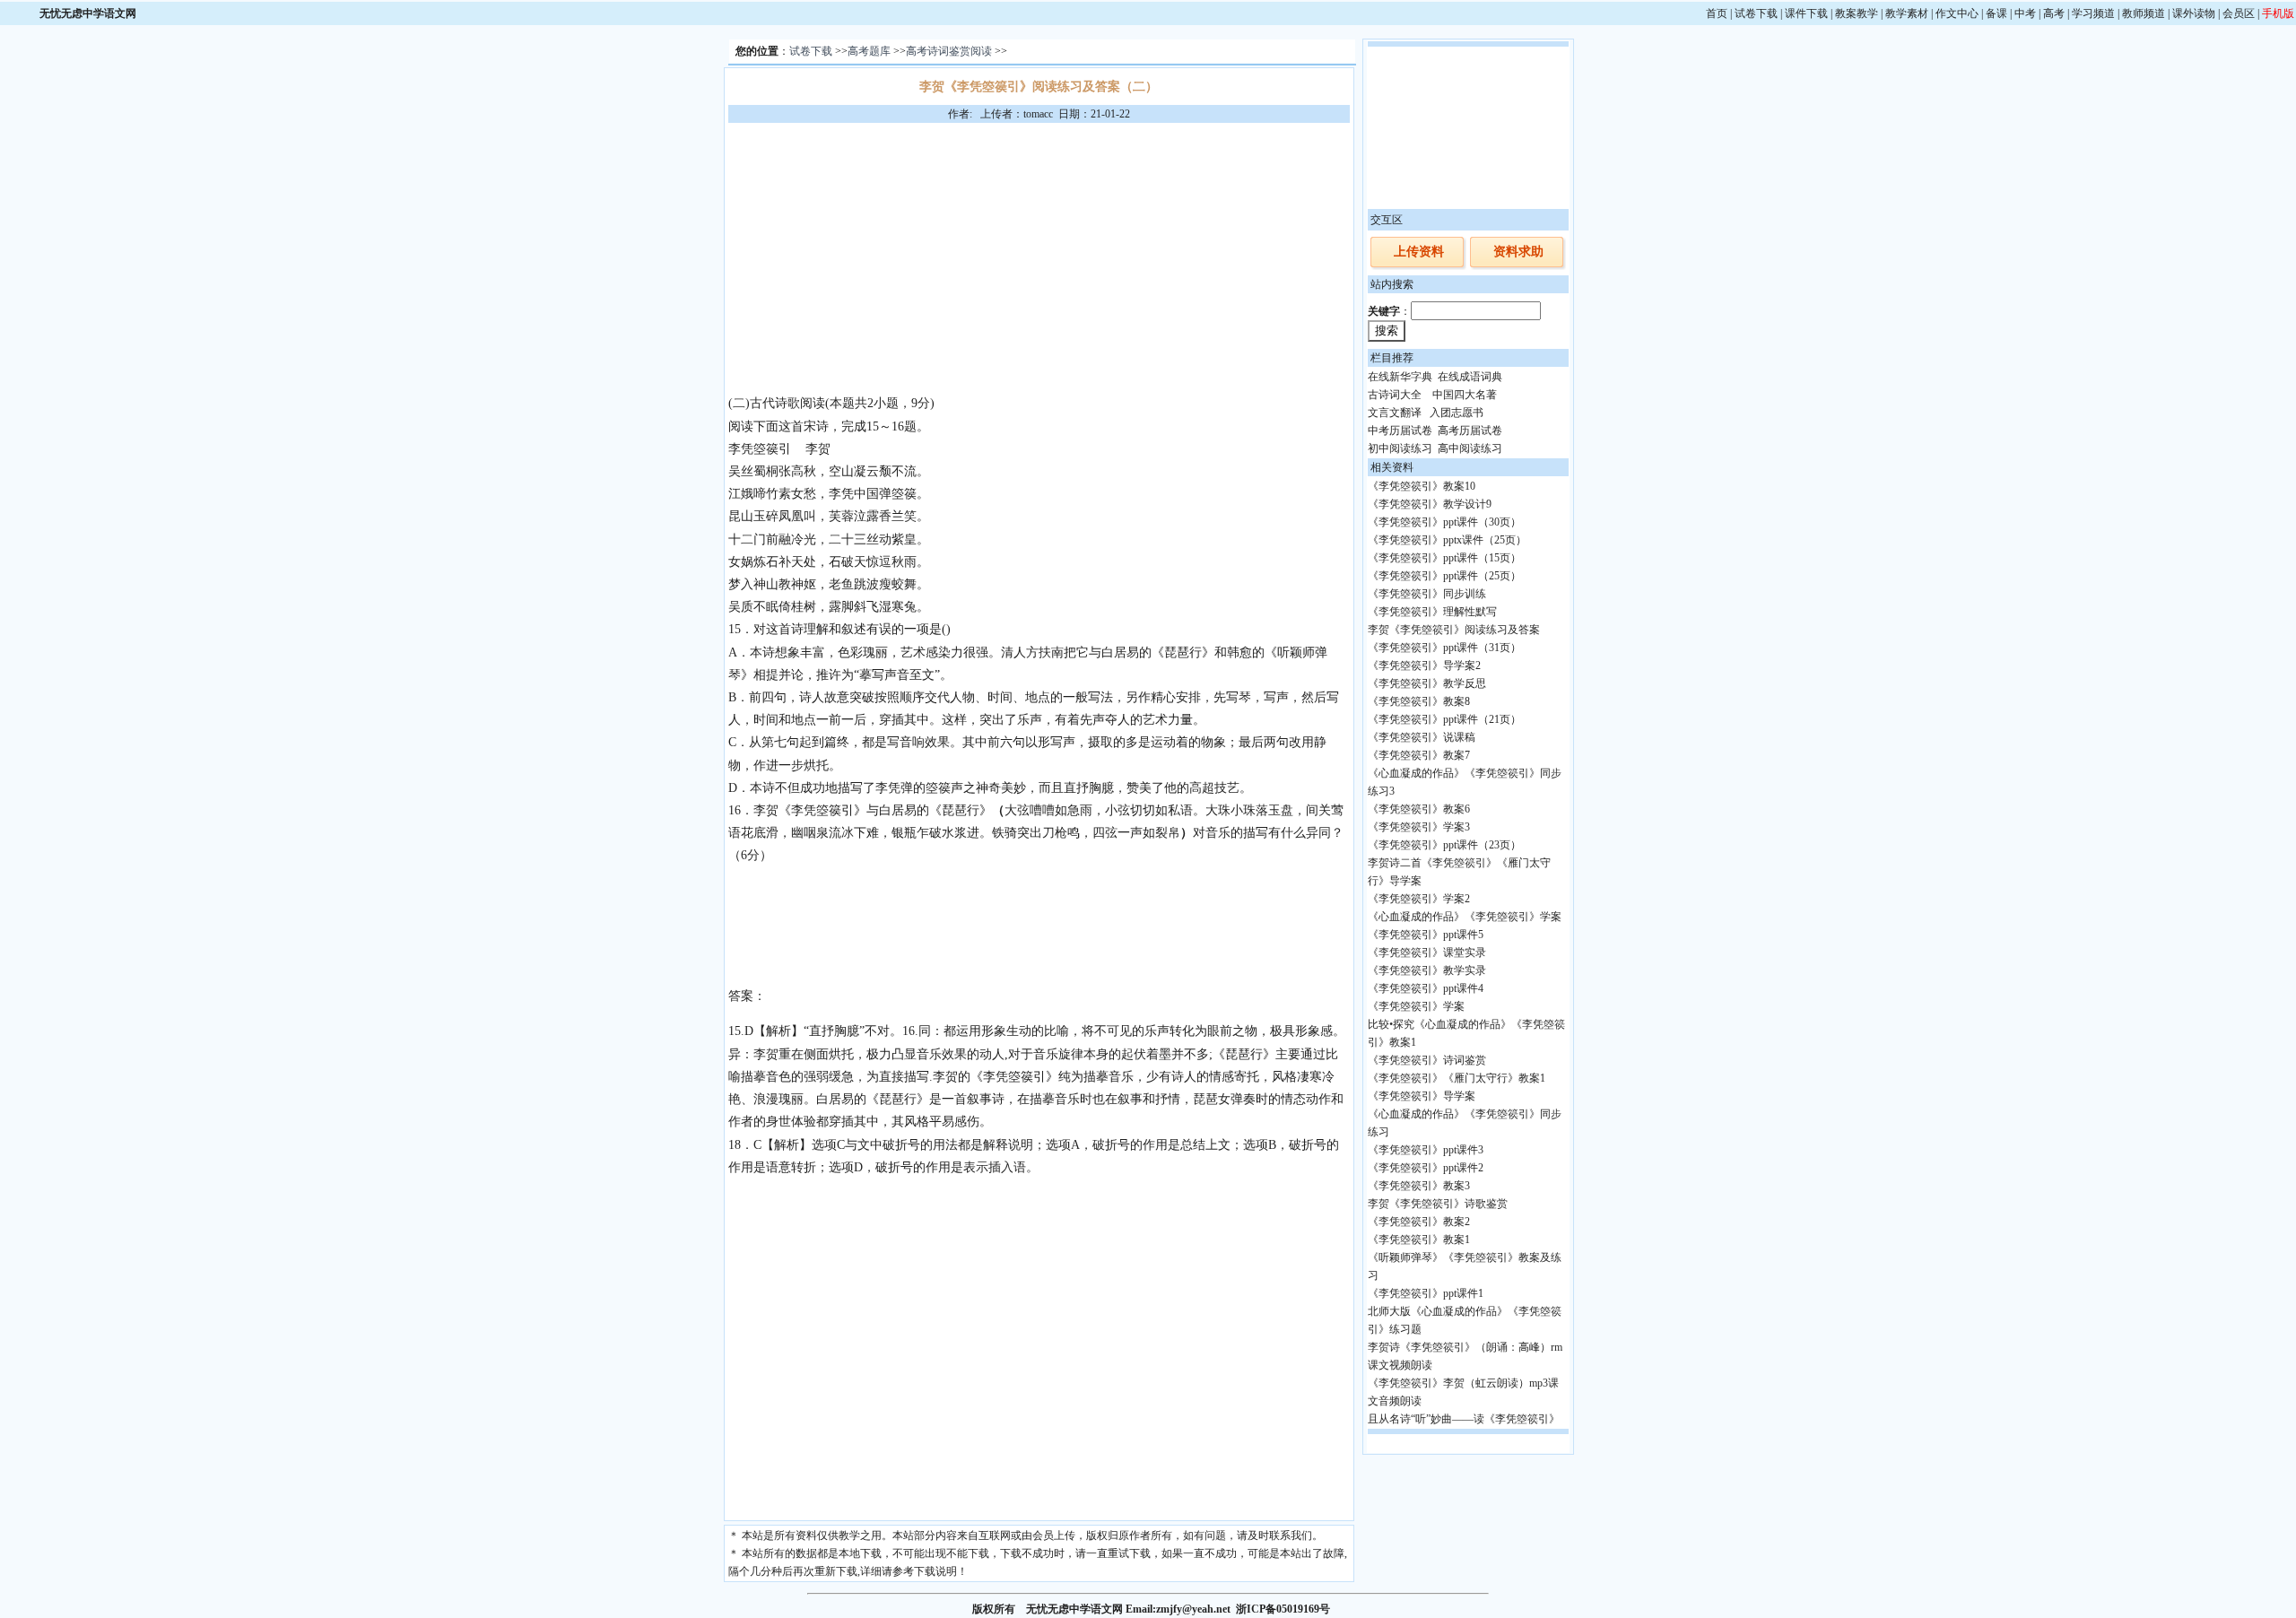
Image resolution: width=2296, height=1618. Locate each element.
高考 (2054, 13)
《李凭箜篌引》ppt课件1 (1426, 1293)
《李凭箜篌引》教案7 (1419, 755)
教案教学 (1857, 13)
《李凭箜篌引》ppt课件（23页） (1444, 845)
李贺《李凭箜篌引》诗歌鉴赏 (1438, 1204)
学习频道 (2093, 13)
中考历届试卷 (1400, 431)
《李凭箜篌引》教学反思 (1427, 683)
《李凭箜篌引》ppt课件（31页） (1444, 648)
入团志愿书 (1457, 413)
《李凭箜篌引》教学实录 (1427, 970)
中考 (2025, 13)
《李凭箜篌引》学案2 (1419, 899)
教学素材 (1907, 13)
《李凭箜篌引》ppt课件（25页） (1444, 576)
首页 (1717, 13)
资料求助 (1518, 252)
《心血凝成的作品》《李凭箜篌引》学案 (1465, 917)
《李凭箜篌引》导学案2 (1424, 665)
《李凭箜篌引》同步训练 (1427, 594)
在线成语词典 (1470, 377)
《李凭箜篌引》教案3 (1419, 1186)
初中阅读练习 (1400, 448)
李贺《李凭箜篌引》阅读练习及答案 (1454, 630)
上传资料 (1419, 252)
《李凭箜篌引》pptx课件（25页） (1447, 540)
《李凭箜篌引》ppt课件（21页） (1444, 719)
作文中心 (1957, 13)
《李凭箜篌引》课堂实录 (1427, 953)
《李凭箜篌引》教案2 (1419, 1222)
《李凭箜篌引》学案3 (1419, 827)
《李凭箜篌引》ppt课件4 (1426, 988)
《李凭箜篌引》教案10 (1422, 486)
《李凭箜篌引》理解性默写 (1432, 612)
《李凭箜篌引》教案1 (1419, 1240)
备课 (1996, 13)
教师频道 (2144, 13)
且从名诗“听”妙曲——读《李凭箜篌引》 (1464, 1419)
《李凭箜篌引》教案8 (1419, 701)
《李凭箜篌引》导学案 (1422, 1096)
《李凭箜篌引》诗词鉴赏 (1427, 1060)
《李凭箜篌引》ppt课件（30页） (1444, 522)
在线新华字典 (1400, 377)
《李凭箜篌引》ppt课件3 (1426, 1150)
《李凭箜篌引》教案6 (1419, 809)
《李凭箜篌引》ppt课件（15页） (1444, 558)
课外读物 (2194, 13)
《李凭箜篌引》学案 (1416, 1006)
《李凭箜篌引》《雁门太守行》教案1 (1457, 1078)
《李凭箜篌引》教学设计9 (1430, 504)
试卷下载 (1756, 13)
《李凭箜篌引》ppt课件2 (1426, 1168)
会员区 (2239, 13)
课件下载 (1806, 13)
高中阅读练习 (1470, 448)
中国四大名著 (1465, 395)
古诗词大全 (1395, 395)
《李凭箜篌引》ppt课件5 (1426, 935)
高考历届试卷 (1470, 431)
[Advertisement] (1039, 257)
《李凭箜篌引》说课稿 (1422, 737)
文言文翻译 (1395, 413)
